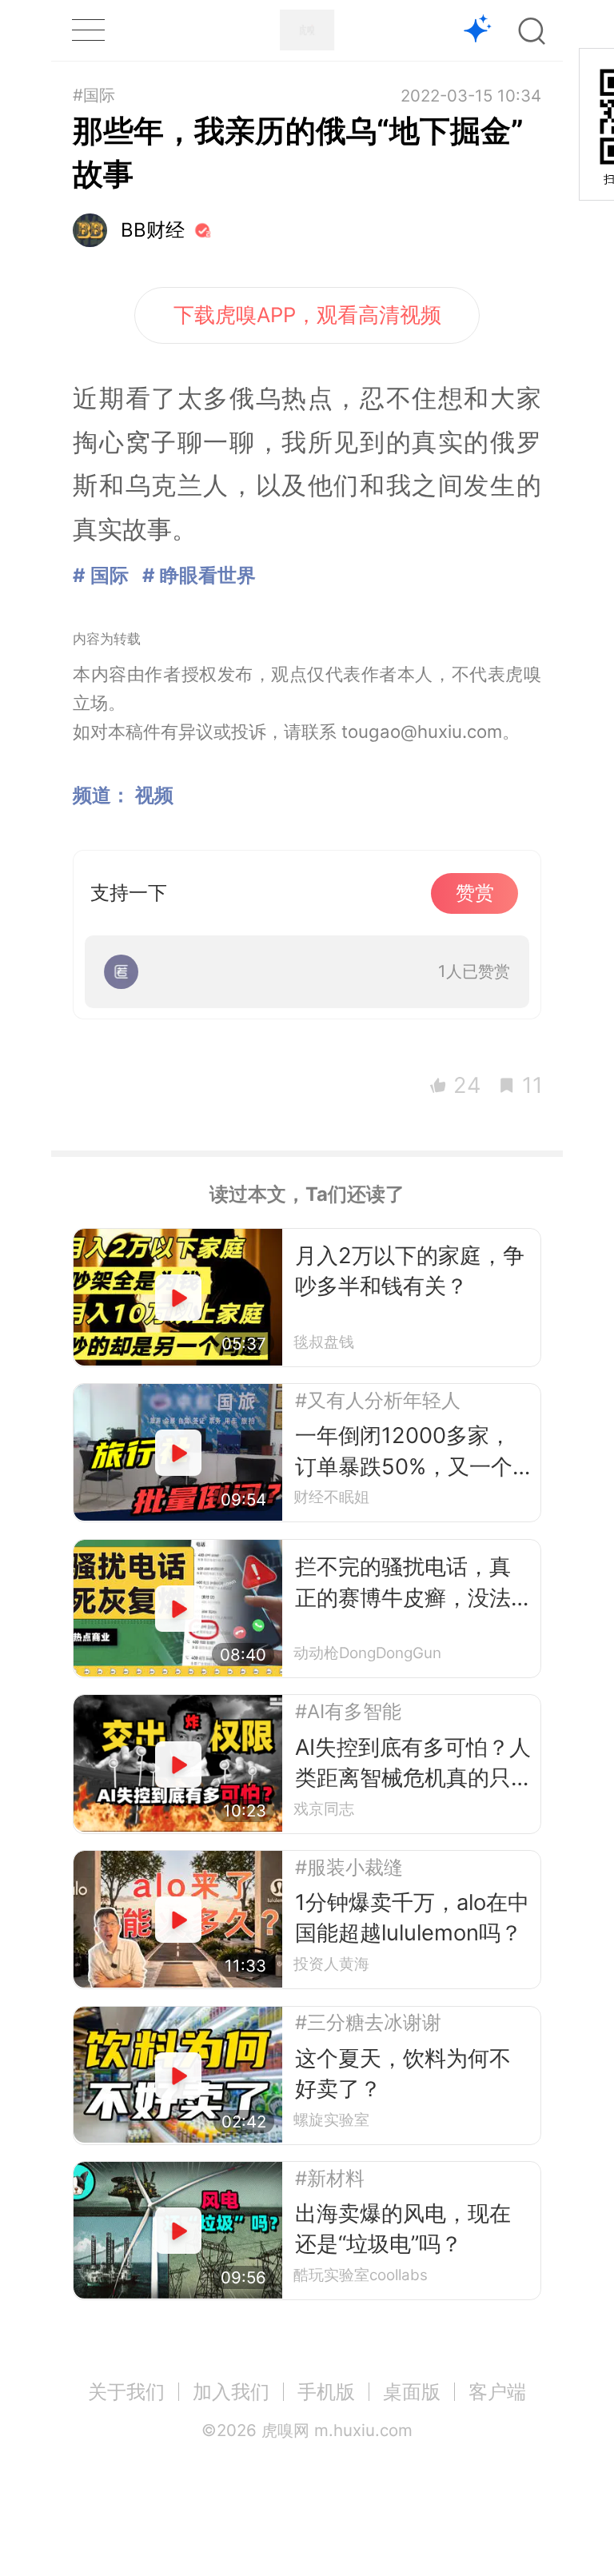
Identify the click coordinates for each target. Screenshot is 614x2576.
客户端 (497, 2392)
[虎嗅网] (307, 30)
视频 (154, 795)
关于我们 (126, 2392)
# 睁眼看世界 (199, 575)
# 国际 (101, 575)
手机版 (326, 2392)
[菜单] (88, 30)
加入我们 (231, 2392)
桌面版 (412, 2392)
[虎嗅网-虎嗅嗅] (478, 31)
